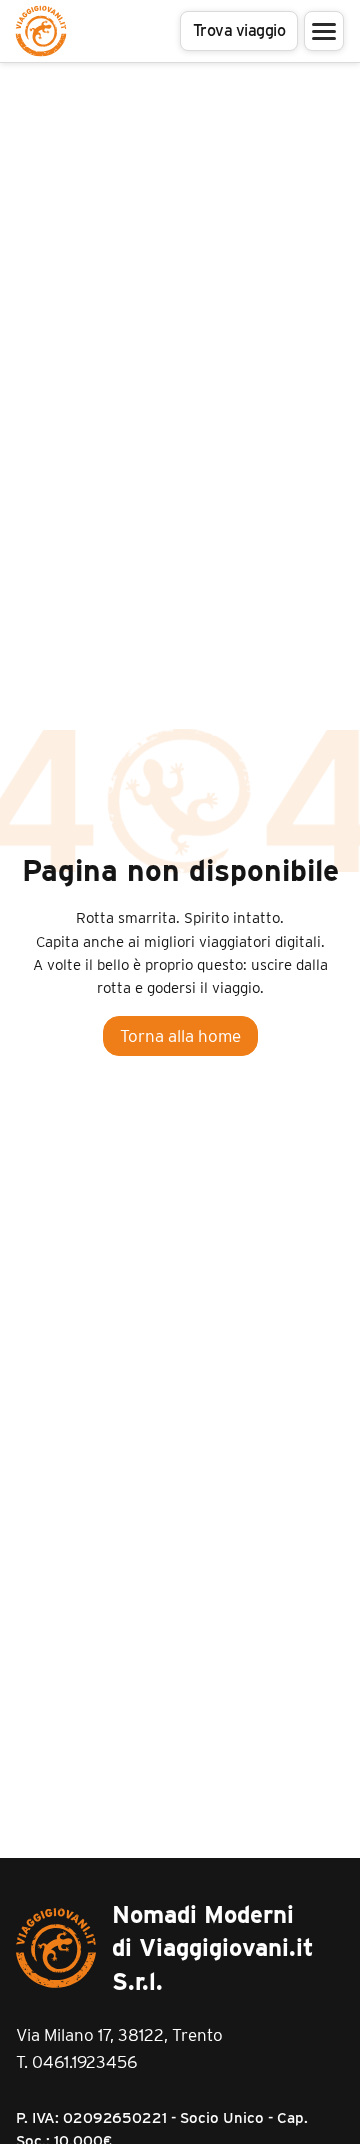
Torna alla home (180, 1036)
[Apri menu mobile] (324, 31)
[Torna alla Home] (41, 31)
